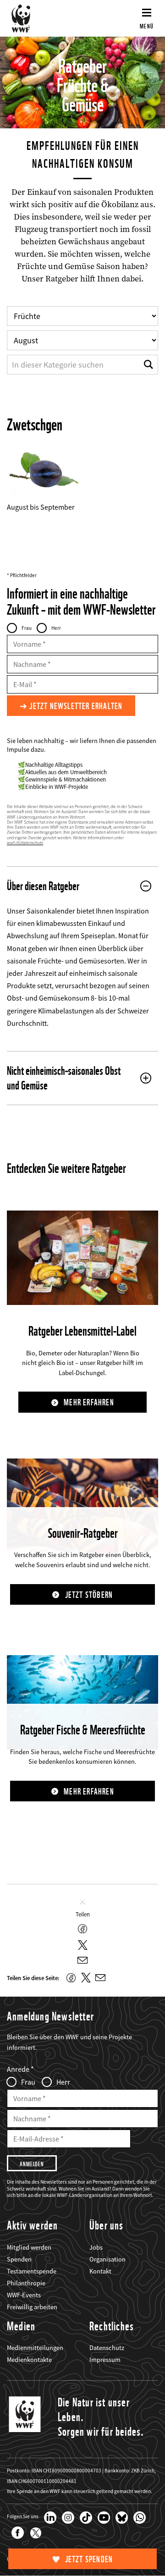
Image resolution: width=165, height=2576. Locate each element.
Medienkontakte (29, 2360)
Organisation (107, 2259)
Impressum (105, 2360)
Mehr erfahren (89, 1402)
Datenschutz (107, 2348)
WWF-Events (24, 2295)
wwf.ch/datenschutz (25, 843)
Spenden (19, 2259)
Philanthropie (26, 2283)
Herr (56, 628)
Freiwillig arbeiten (32, 2307)
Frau (27, 628)
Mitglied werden (29, 2247)
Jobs (96, 2247)
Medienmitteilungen (35, 2348)
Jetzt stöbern (89, 1595)
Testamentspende (32, 2271)
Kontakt (100, 2271)
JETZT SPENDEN (89, 2559)
